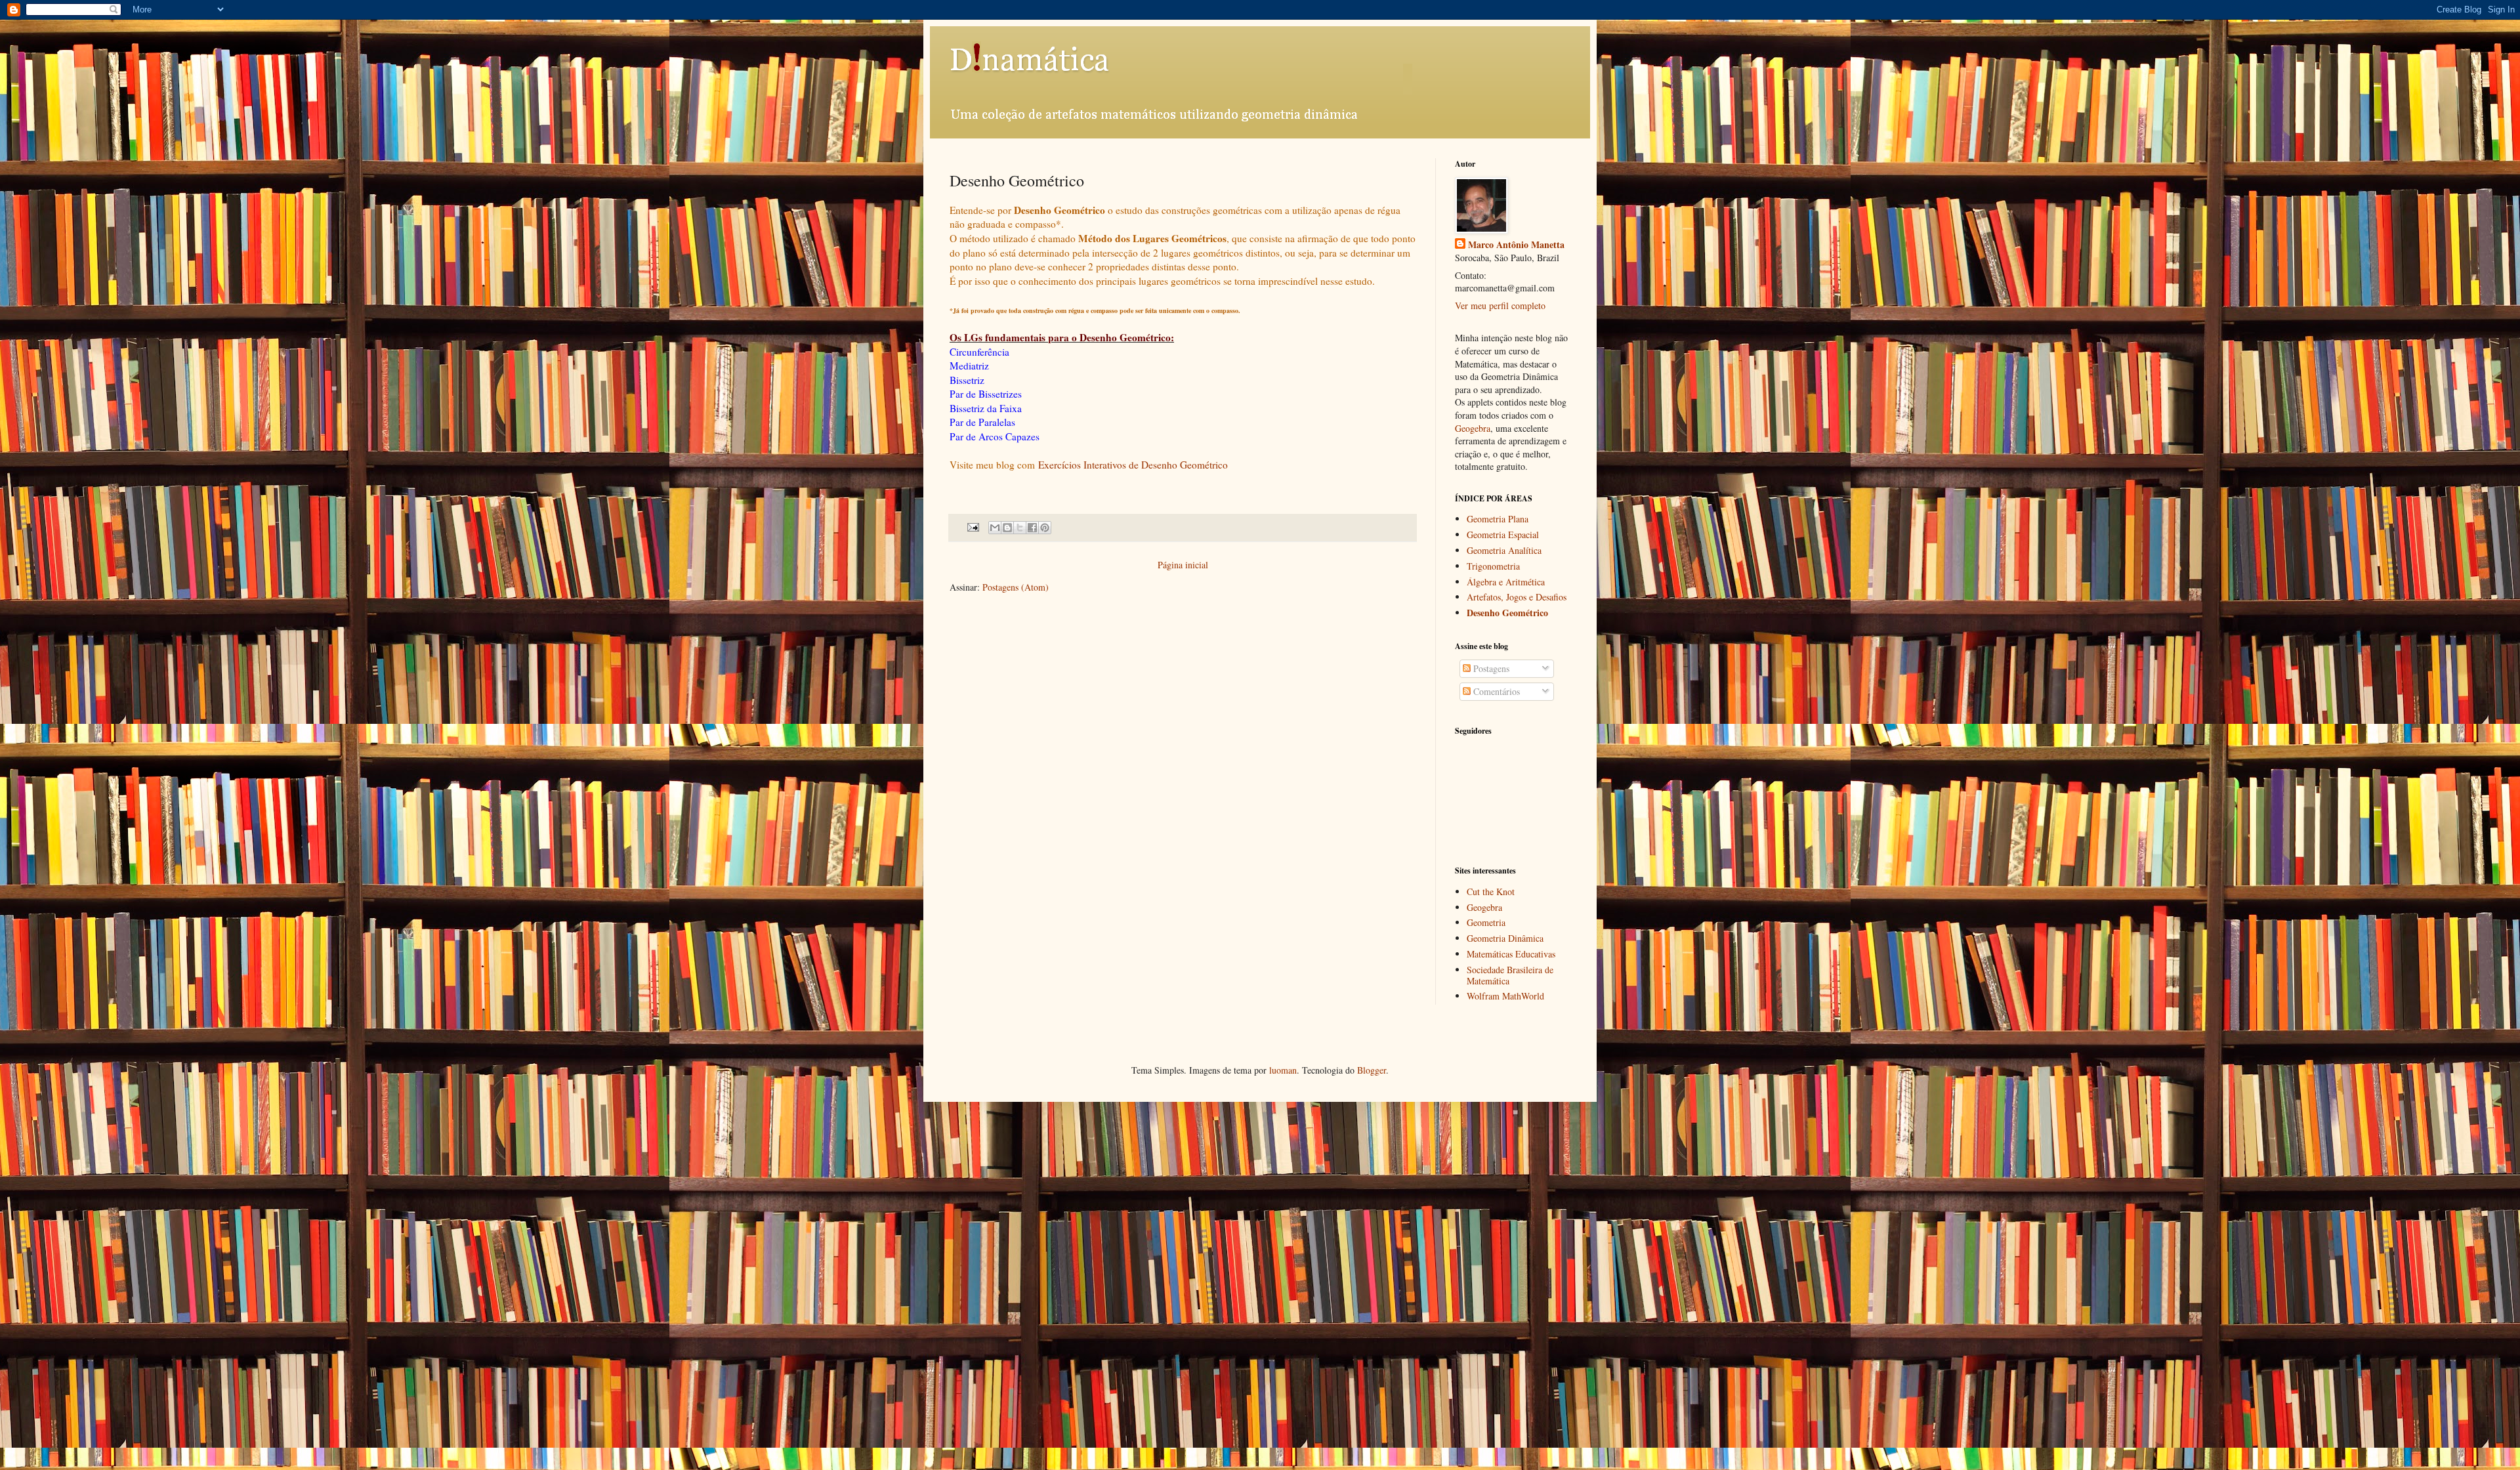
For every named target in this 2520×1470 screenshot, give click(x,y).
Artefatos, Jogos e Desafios (1517, 597)
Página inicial (1183, 565)
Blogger (1372, 1070)
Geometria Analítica (1504, 550)
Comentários (1495, 691)
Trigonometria (1493, 566)
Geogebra (1473, 428)
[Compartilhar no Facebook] (1032, 528)
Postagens (1490, 668)
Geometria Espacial (1503, 535)
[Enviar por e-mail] (995, 528)
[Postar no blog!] (1007, 528)
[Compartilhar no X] (1020, 528)
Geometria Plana (1498, 519)
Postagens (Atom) (1016, 587)
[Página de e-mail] (972, 527)
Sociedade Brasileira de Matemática (1510, 975)
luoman (1283, 1070)
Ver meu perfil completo (1500, 305)
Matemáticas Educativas (1511, 954)
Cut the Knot (1491, 892)
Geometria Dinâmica (1505, 938)
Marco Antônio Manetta (1516, 245)
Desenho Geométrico (1507, 613)
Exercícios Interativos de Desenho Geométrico (1133, 465)
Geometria (1486, 922)
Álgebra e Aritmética (1506, 582)
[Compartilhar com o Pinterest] (1045, 528)
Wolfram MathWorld (1505, 996)
